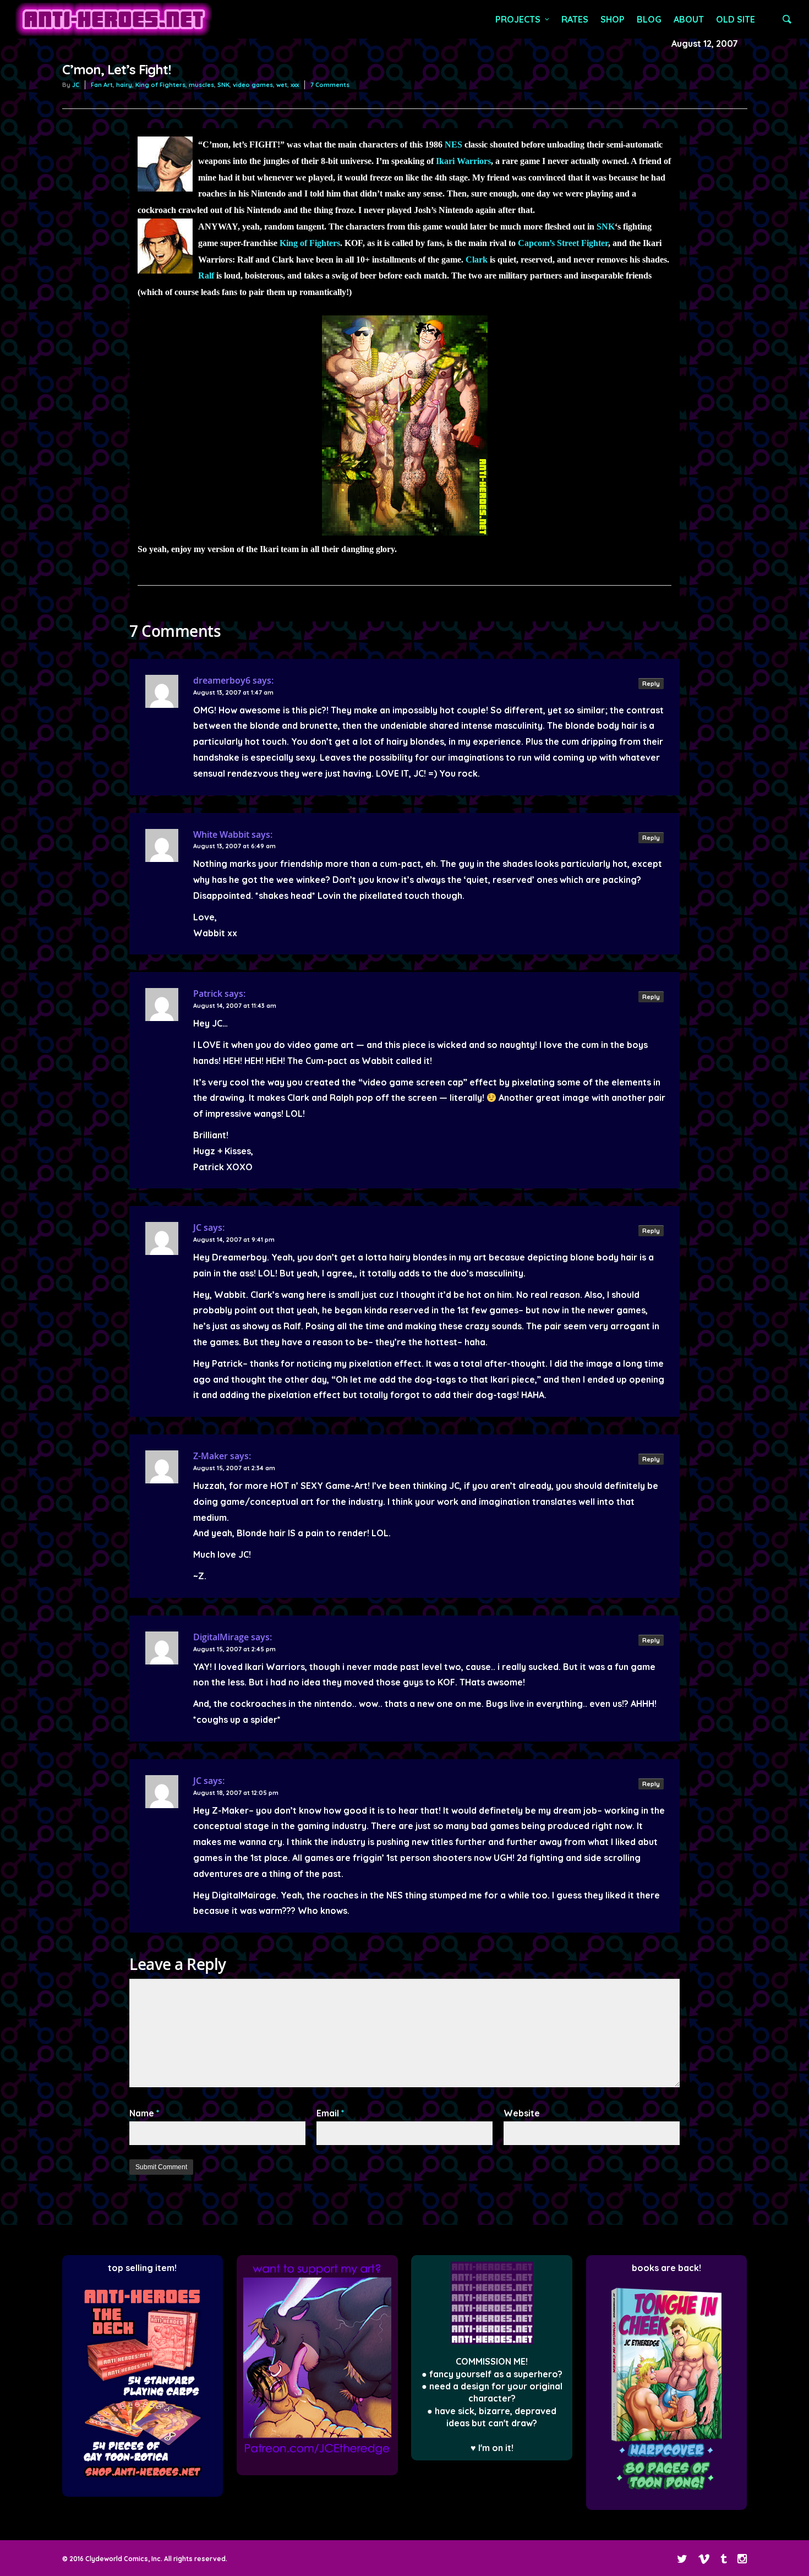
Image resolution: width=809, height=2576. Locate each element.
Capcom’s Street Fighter (563, 243)
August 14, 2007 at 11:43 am (235, 1006)
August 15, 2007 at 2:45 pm (234, 1649)
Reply (651, 684)
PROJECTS (518, 19)
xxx (295, 85)
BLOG (649, 19)
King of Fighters (160, 85)
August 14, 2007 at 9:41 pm (234, 1240)
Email (330, 2113)
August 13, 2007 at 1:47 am (233, 692)
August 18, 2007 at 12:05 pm (236, 1793)
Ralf (206, 275)
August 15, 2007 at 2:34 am (234, 1468)
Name (144, 2113)
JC (76, 85)
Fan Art (102, 85)
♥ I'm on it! (492, 2448)
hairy (124, 85)
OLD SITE (736, 19)
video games (253, 85)
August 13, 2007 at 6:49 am (234, 846)
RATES (575, 19)
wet (282, 85)
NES (453, 144)
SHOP (613, 19)
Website (522, 2113)
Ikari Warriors (463, 161)
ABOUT (689, 19)
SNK (223, 85)
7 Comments (330, 85)
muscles (201, 85)
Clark (477, 260)
